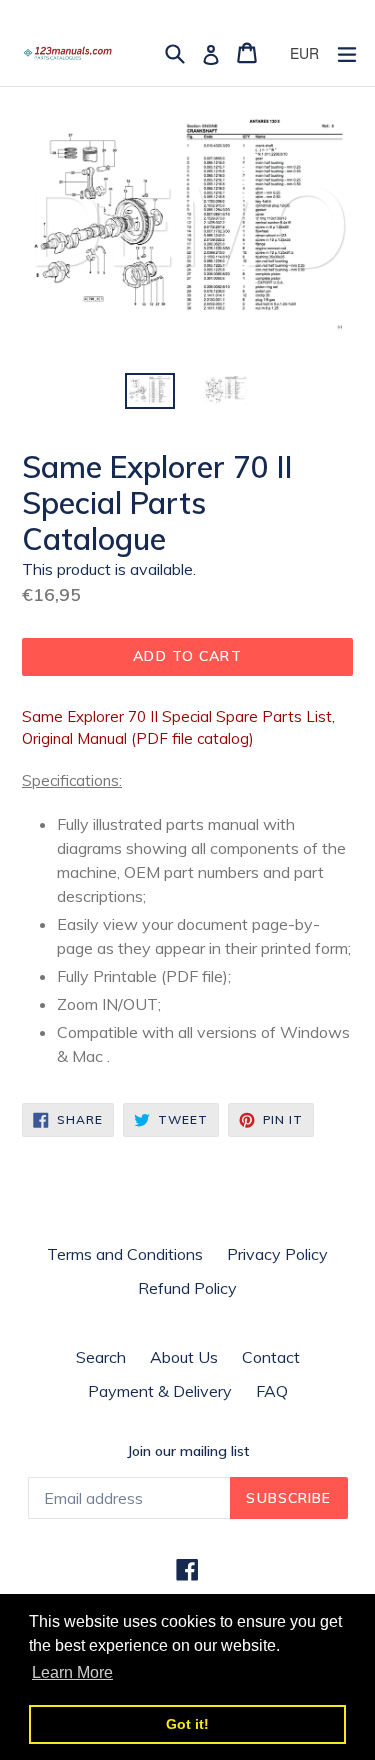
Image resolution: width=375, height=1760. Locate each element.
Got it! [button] (187, 1724)
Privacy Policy (277, 1254)
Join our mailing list (188, 1451)
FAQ (272, 1391)
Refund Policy (187, 1288)
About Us (184, 1357)
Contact (271, 1357)
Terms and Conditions (125, 1254)
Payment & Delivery (160, 1391)
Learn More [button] (72, 1672)
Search (101, 1357)
